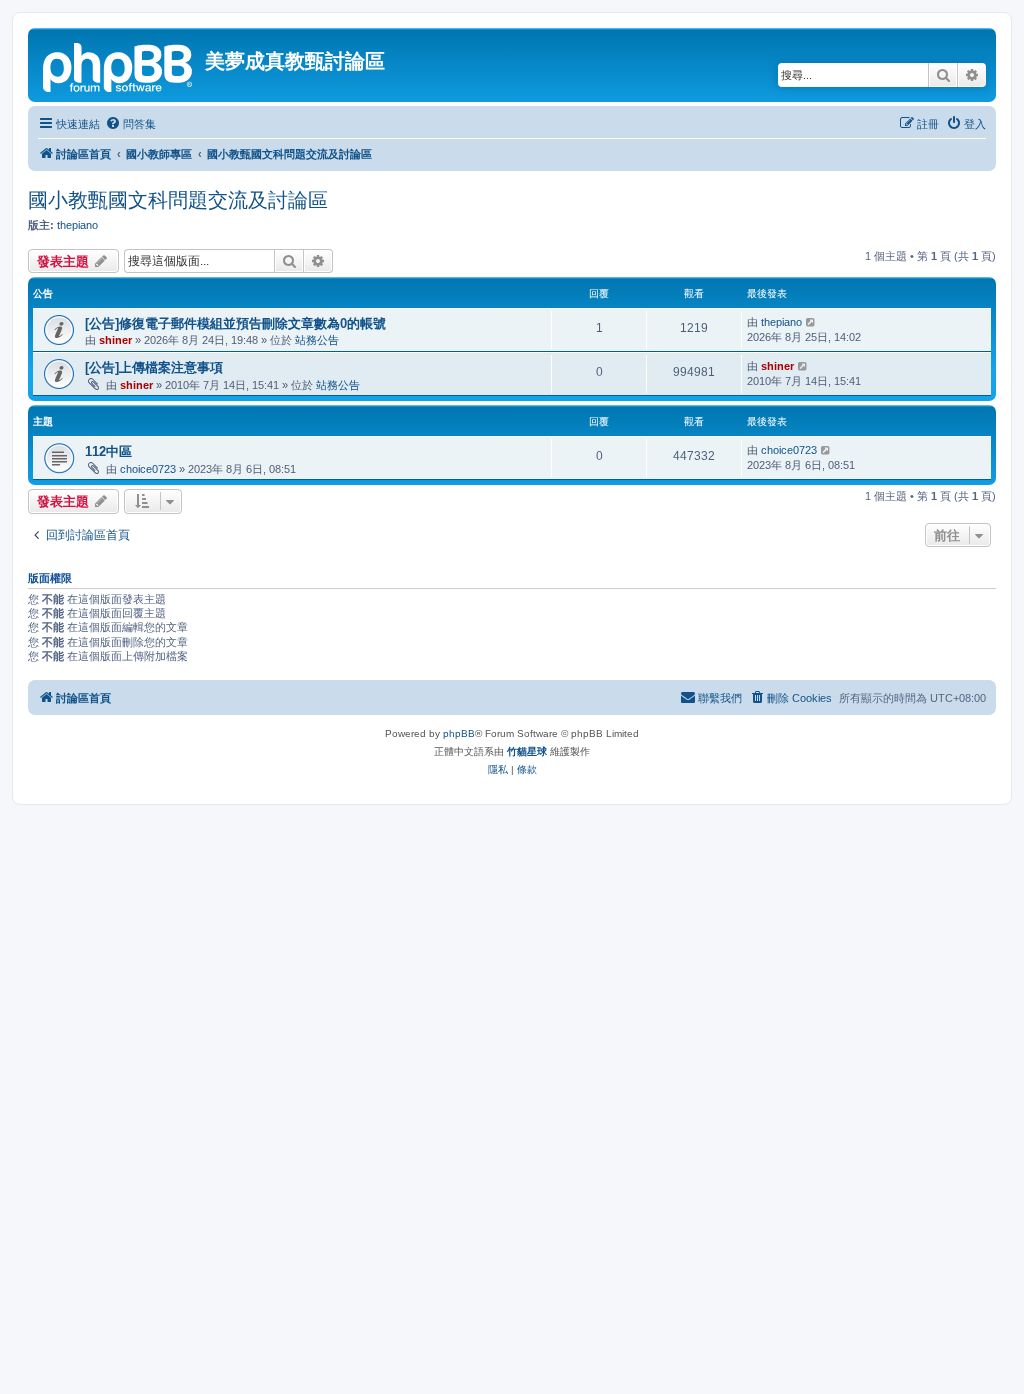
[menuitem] (130, 124)
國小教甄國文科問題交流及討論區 (178, 200)
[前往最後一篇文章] (811, 322)
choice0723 (148, 469)
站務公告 (317, 340)
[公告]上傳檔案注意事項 (154, 367)
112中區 (108, 451)
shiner (115, 340)
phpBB (459, 733)
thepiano (77, 225)
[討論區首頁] (119, 65)
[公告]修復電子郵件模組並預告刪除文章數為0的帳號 (235, 323)
